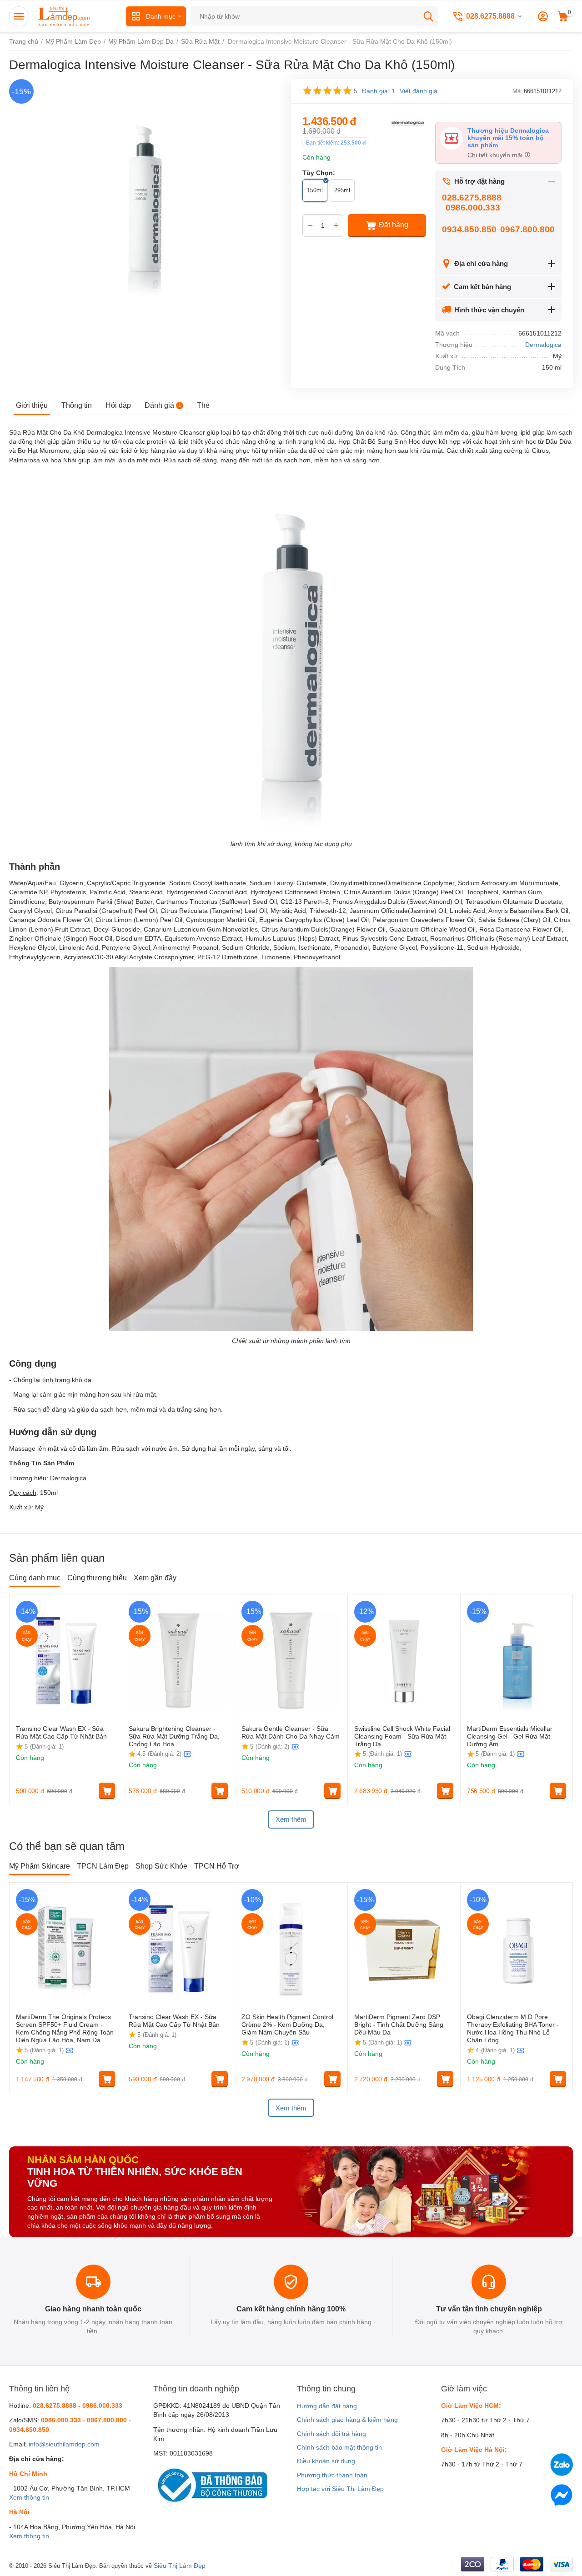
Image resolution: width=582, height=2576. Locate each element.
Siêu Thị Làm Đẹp (180, 2566)
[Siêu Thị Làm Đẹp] (65, 16)
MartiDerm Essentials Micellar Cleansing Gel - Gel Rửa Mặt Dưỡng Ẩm (510, 1736)
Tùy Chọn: (319, 173)
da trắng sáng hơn (194, 1409)
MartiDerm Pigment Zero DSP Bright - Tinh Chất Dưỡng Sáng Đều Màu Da (399, 2025)
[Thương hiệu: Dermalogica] (408, 122)
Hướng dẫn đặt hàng (327, 2406)
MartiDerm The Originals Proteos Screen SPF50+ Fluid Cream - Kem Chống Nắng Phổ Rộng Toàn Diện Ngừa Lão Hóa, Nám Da (65, 2028)
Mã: (517, 91)
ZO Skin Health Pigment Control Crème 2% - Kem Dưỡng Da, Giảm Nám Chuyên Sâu (287, 2025)
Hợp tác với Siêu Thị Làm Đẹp (340, 2489)
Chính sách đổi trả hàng (331, 2434)
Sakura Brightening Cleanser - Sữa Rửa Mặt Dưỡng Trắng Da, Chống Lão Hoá (174, 1736)
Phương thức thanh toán (332, 2475)
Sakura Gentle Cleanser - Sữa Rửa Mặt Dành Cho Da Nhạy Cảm (291, 1732)
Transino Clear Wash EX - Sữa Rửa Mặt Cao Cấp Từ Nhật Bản (62, 1732)
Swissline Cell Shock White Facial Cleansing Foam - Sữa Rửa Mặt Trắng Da (402, 1736)
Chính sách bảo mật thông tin (339, 2447)
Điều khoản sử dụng (326, 2461)
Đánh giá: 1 (379, 91)
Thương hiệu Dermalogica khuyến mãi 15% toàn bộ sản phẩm (508, 138)
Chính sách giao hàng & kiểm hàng (347, 2420)
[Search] (428, 16)
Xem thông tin (29, 2497)
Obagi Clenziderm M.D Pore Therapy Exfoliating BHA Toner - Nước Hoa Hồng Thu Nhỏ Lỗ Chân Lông (513, 2028)
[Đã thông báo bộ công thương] (210, 2485)
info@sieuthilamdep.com (64, 2444)
